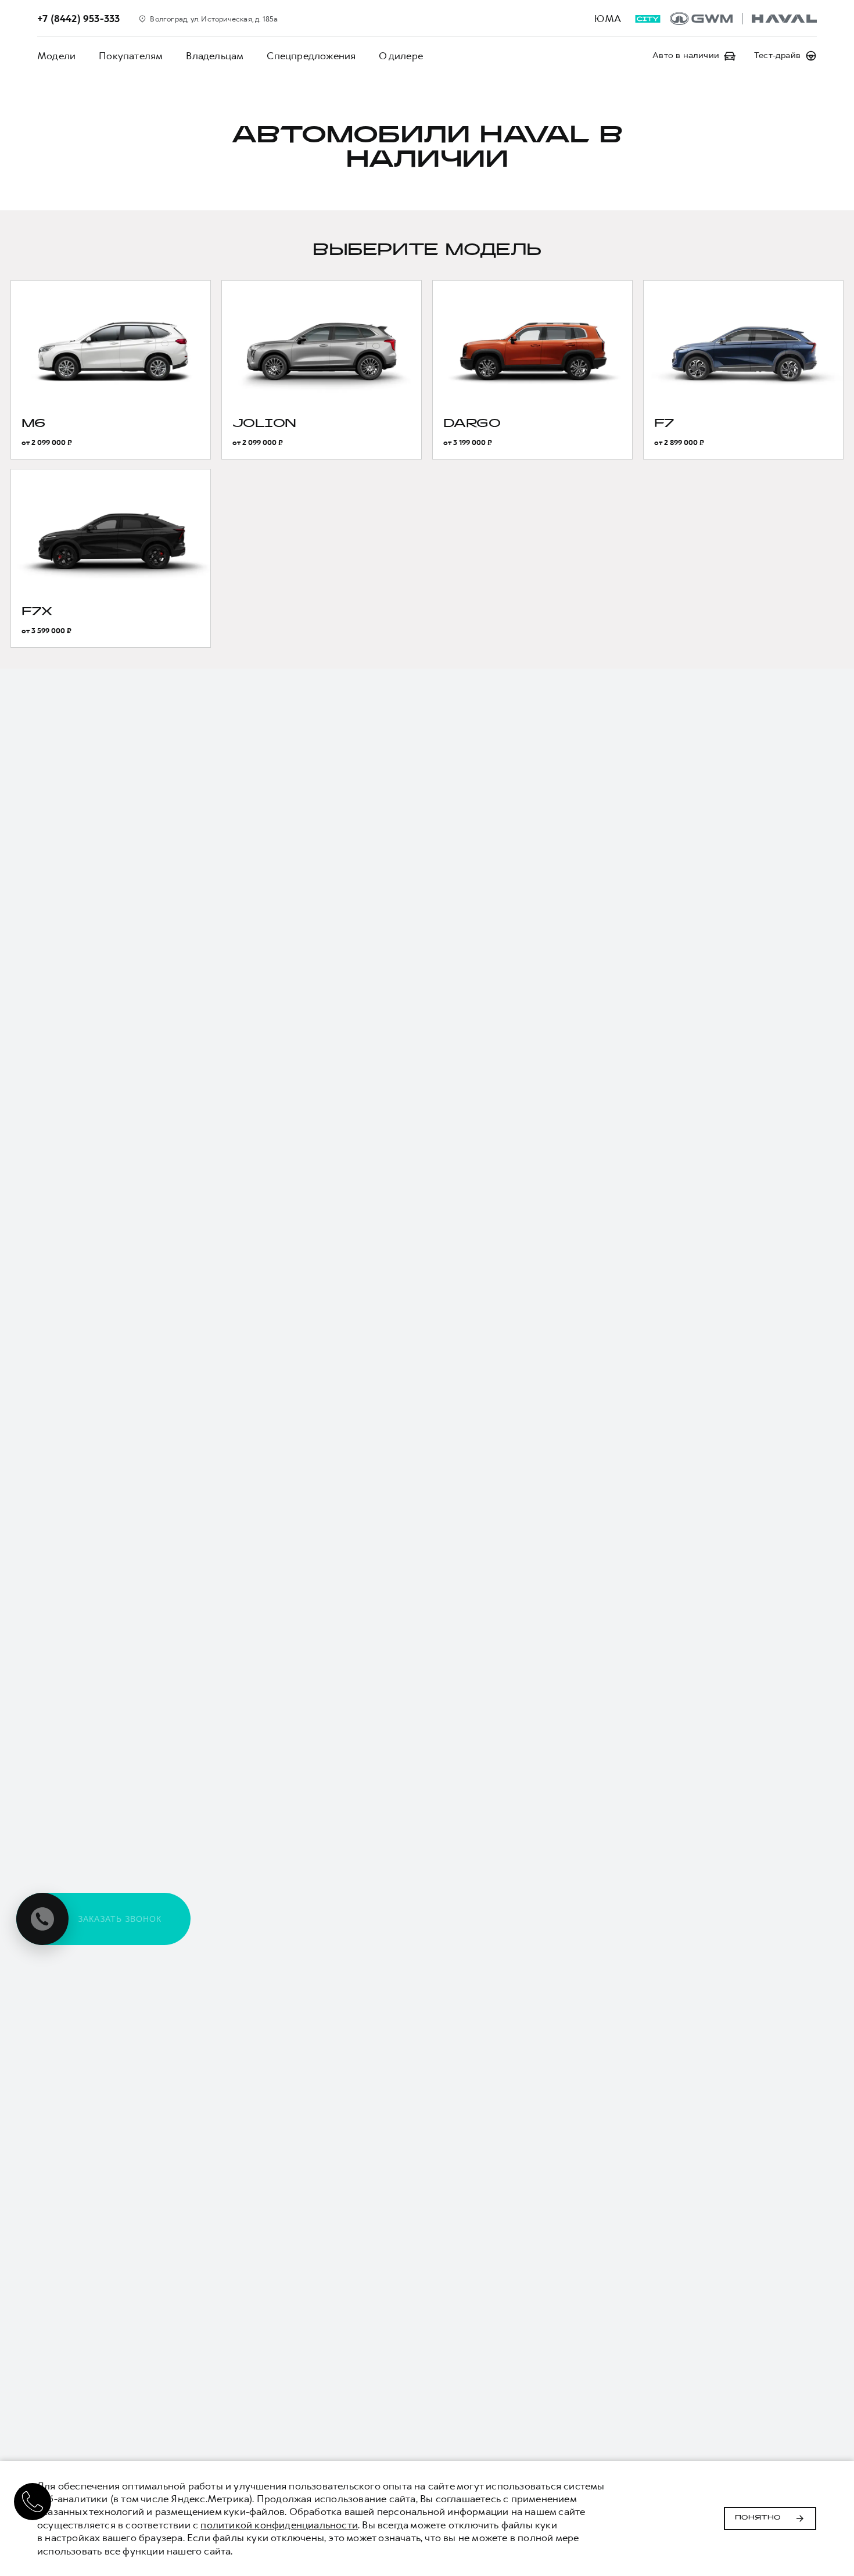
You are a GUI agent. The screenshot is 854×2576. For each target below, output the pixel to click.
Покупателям (131, 56)
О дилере (401, 56)
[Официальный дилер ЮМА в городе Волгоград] (743, 19)
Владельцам (215, 56)
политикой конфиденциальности (279, 2525)
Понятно (758, 2518)
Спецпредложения (311, 56)
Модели (56, 56)
